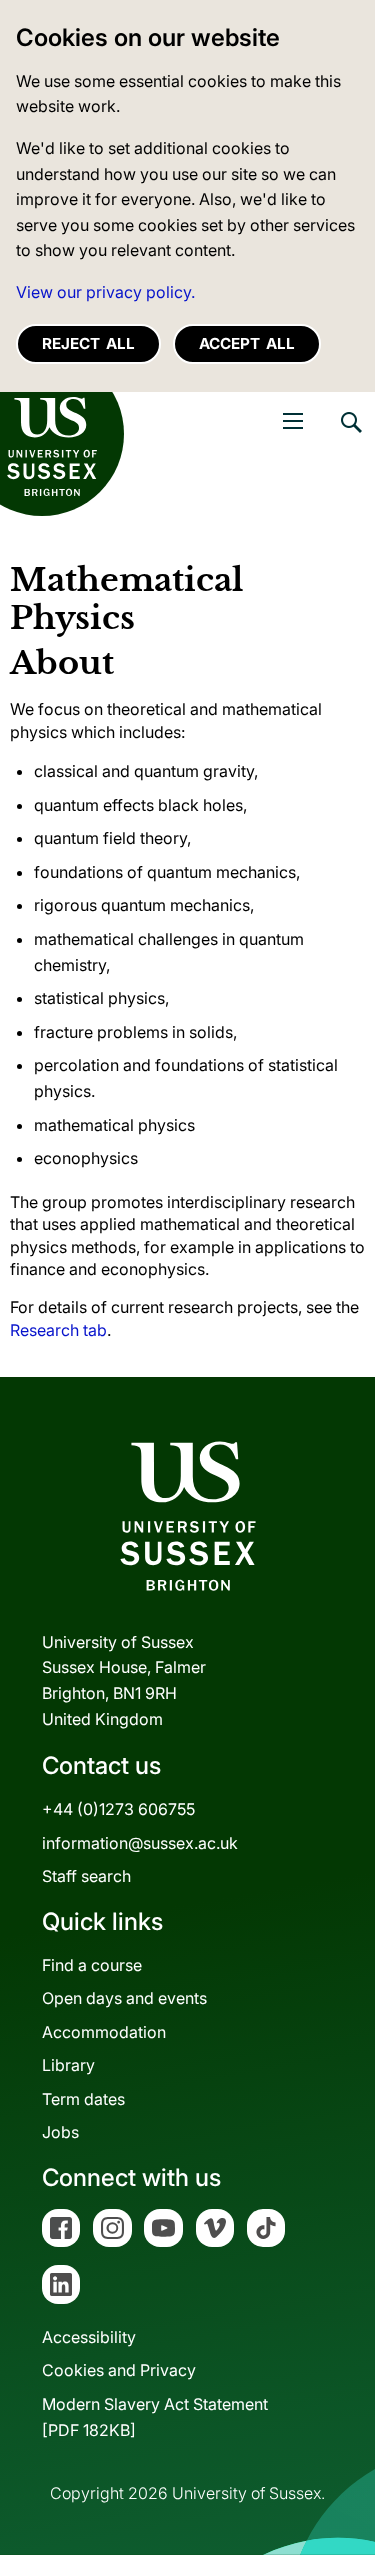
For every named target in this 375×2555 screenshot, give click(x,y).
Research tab (58, 1330)
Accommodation (104, 2032)
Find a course (92, 1965)
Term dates (83, 2099)
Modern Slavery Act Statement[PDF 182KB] (155, 2417)
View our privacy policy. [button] (105, 292)
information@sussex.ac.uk (140, 1843)
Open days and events (124, 1998)
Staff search (86, 1876)
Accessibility (89, 2337)
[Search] (350, 437)
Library (68, 2065)
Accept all (247, 343)
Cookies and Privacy (119, 2370)
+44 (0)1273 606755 (118, 1809)
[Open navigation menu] (293, 421)
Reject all (88, 343)
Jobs (60, 2132)
